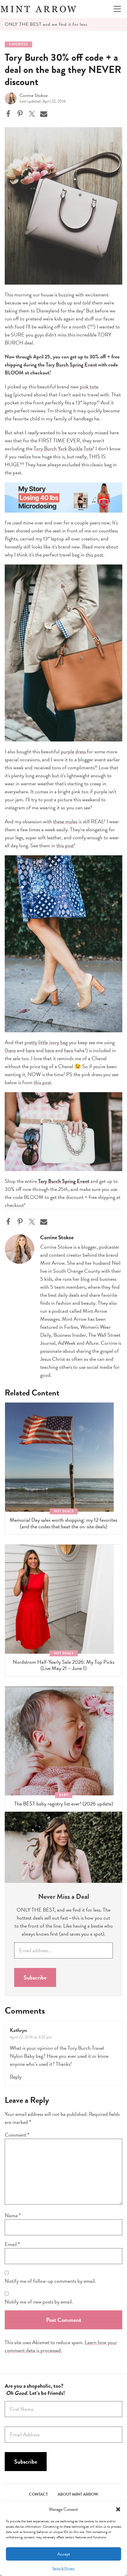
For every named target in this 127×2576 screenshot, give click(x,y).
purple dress (73, 751)
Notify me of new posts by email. (39, 2302)
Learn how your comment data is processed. (61, 2346)
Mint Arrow (38, 9)
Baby (64, 1795)
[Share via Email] (44, 114)
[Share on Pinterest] (20, 114)
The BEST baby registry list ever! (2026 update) (64, 1804)
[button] (118, 2509)
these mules (65, 821)
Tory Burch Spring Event (71, 365)
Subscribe (35, 1977)
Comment (17, 2135)
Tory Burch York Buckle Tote (63, 448)
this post (94, 555)
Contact (38, 2494)
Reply (16, 2077)
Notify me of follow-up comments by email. (50, 2281)
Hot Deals (64, 1511)
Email (12, 2244)
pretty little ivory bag (46, 1042)
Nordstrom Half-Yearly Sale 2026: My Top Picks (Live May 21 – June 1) (63, 1665)
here (11, 1050)
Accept (64, 2554)
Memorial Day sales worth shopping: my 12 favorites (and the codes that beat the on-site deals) (63, 1523)
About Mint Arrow (78, 2494)
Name (13, 2215)
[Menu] (117, 9)
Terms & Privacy (63, 2568)
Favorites (18, 44)
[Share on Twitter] (32, 114)
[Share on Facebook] (8, 114)
